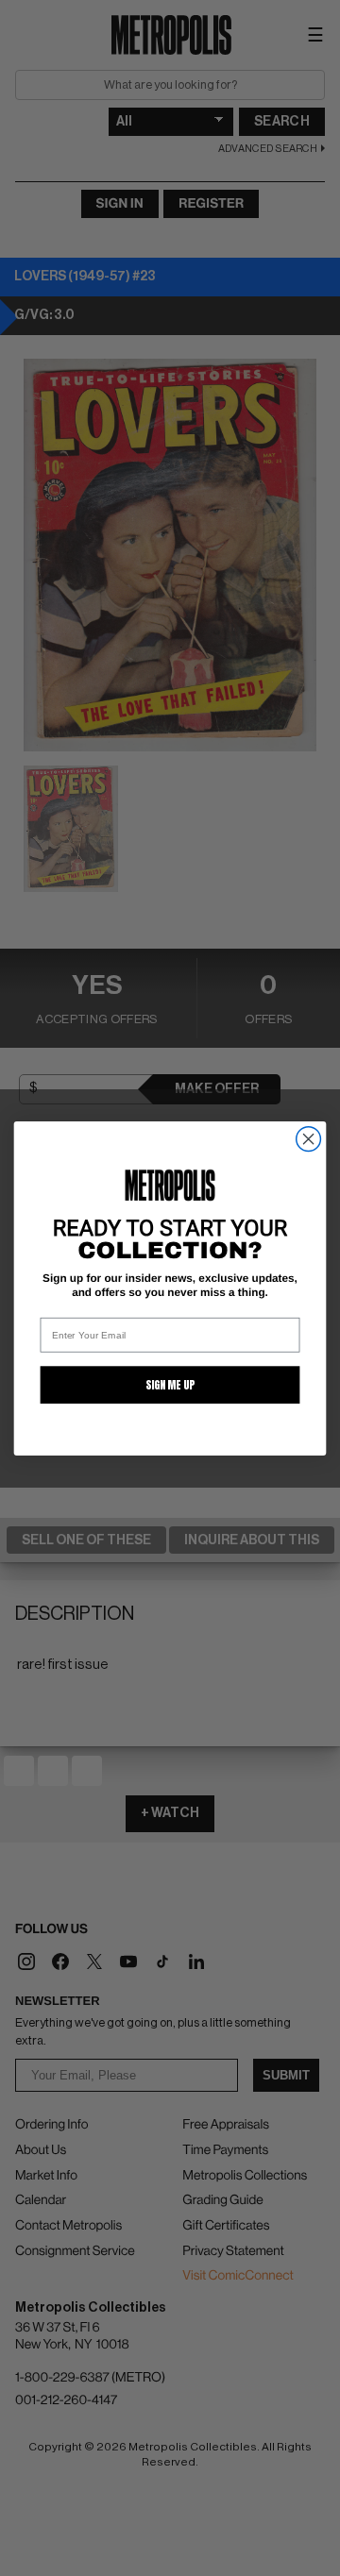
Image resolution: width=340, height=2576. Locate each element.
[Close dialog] (309, 1138)
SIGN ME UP (170, 1385)
